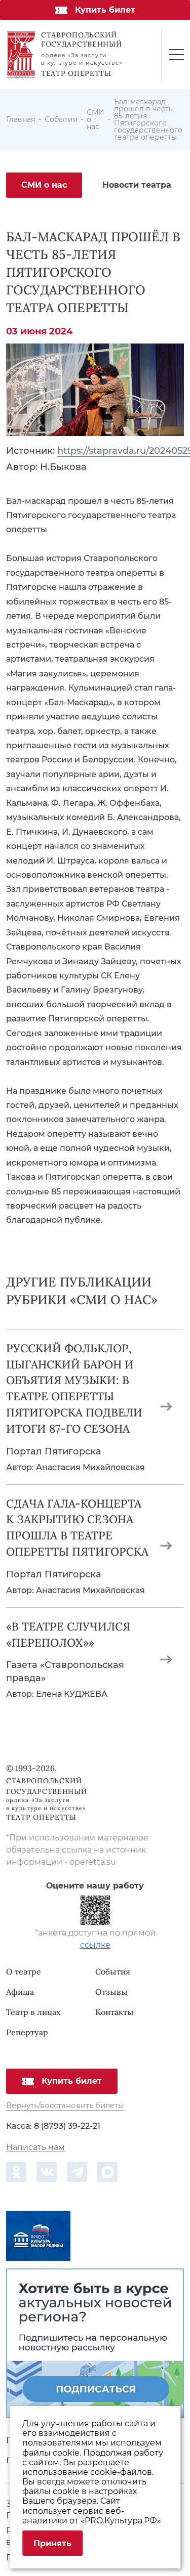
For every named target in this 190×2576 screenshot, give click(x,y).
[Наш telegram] (77, 2172)
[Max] (107, 2172)
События (113, 1971)
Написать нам (35, 2148)
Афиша (20, 1992)
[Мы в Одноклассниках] (16, 2172)
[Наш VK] (47, 2172)
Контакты (115, 2012)
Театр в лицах (33, 2012)
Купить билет (105, 10)
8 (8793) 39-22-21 (67, 2126)
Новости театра (137, 185)
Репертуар (27, 2032)
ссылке (95, 1945)
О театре (24, 1971)
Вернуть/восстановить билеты (65, 2106)
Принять (52, 2543)
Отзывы (111, 1992)
